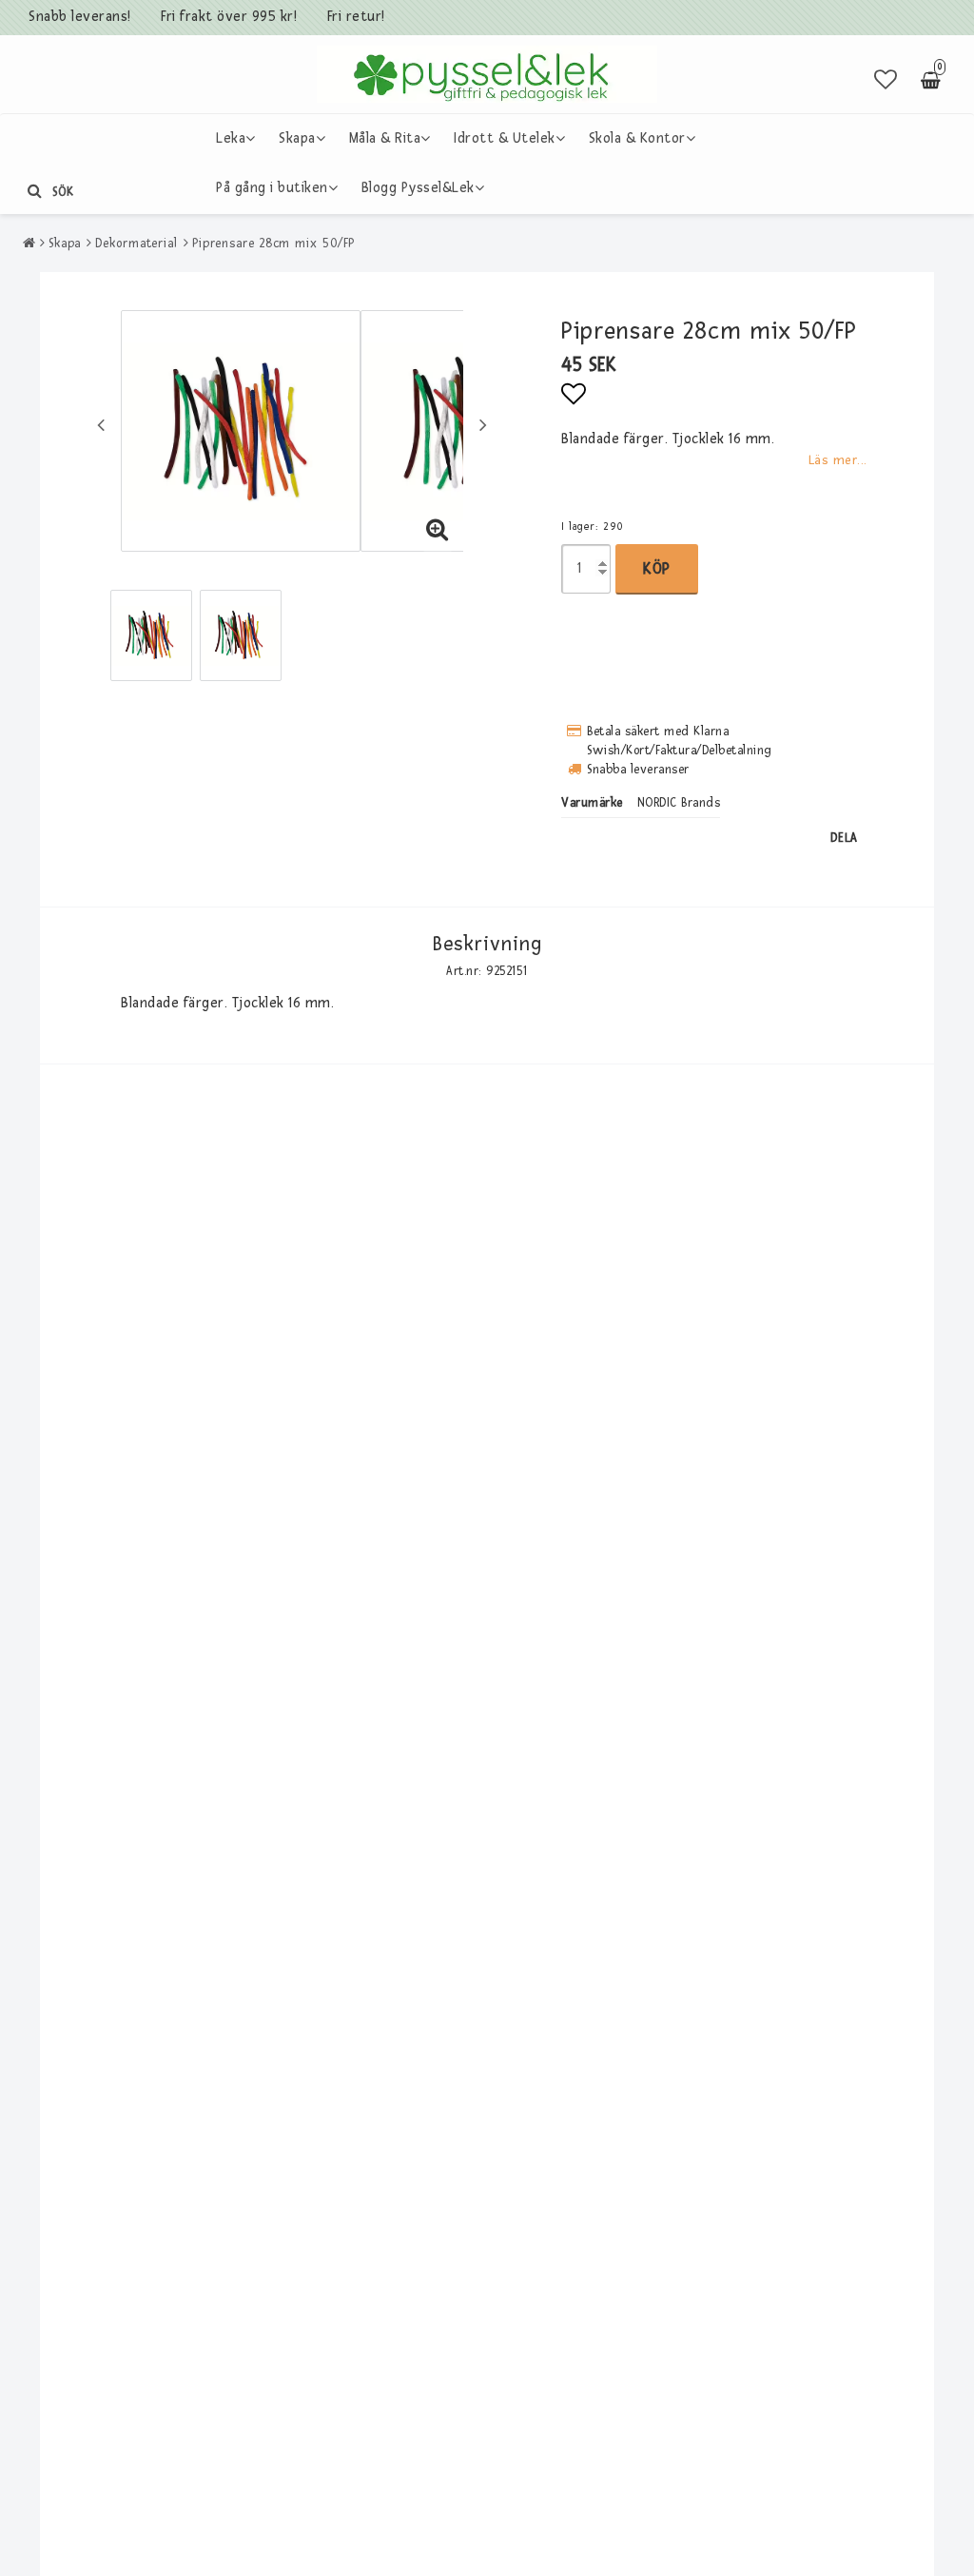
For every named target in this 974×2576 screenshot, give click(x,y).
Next (483, 424)
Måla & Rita (385, 138)
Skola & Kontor (637, 138)
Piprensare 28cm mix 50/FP (274, 244)
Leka (231, 138)
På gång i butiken (272, 188)
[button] (886, 81)
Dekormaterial (136, 244)
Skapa (297, 138)
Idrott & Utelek (505, 138)
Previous (101, 424)
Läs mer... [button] (838, 460)
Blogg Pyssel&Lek (418, 188)
